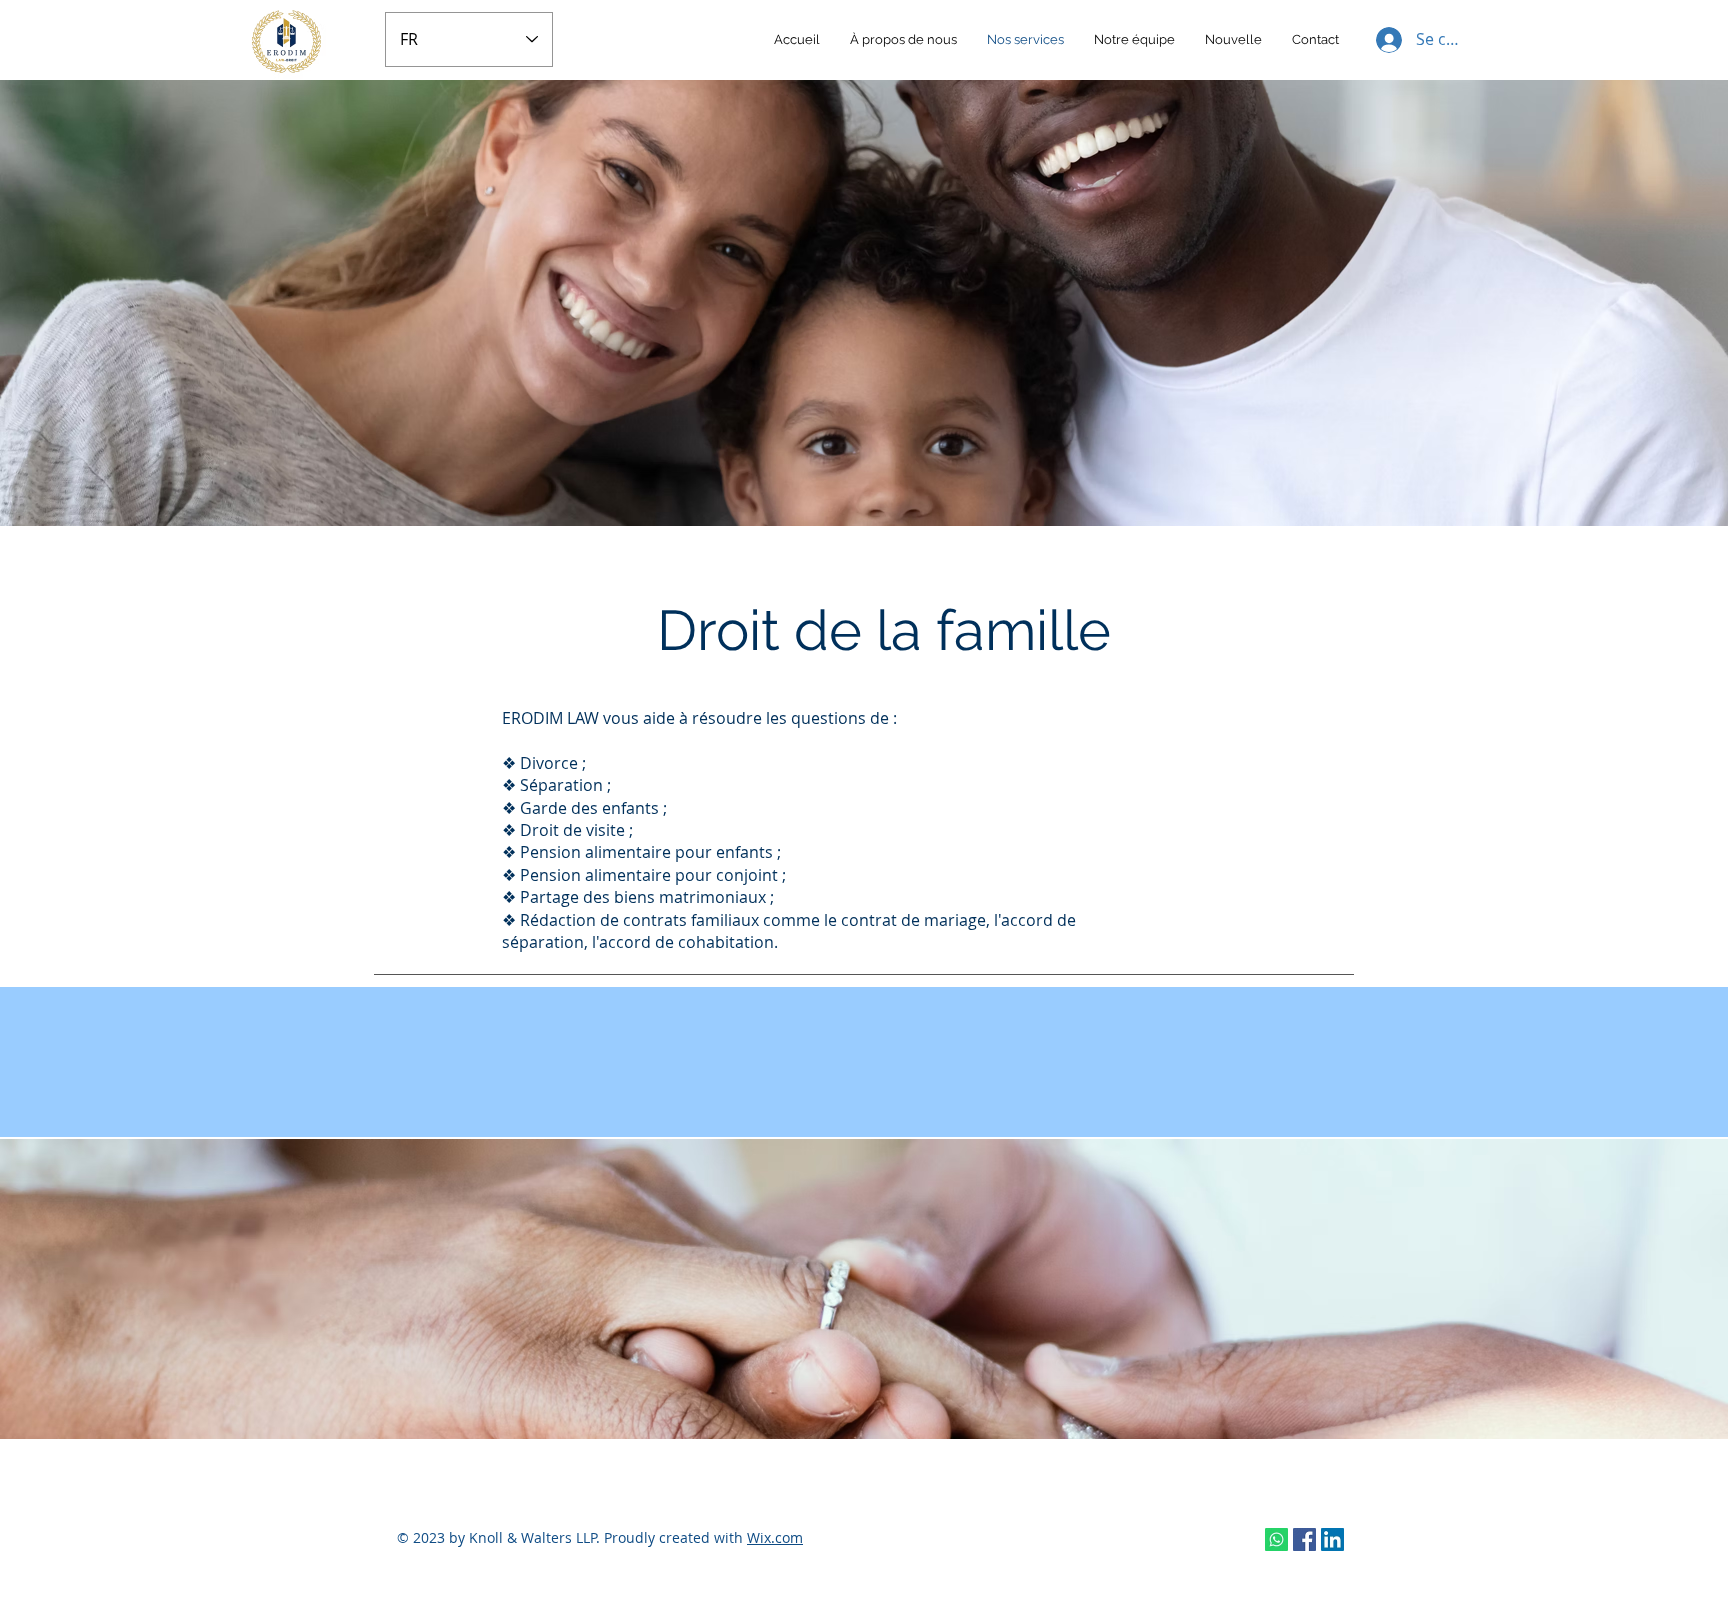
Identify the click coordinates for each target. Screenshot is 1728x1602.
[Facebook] (1304, 1539)
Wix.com (775, 1537)
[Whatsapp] (1276, 1539)
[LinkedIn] (1332, 1539)
